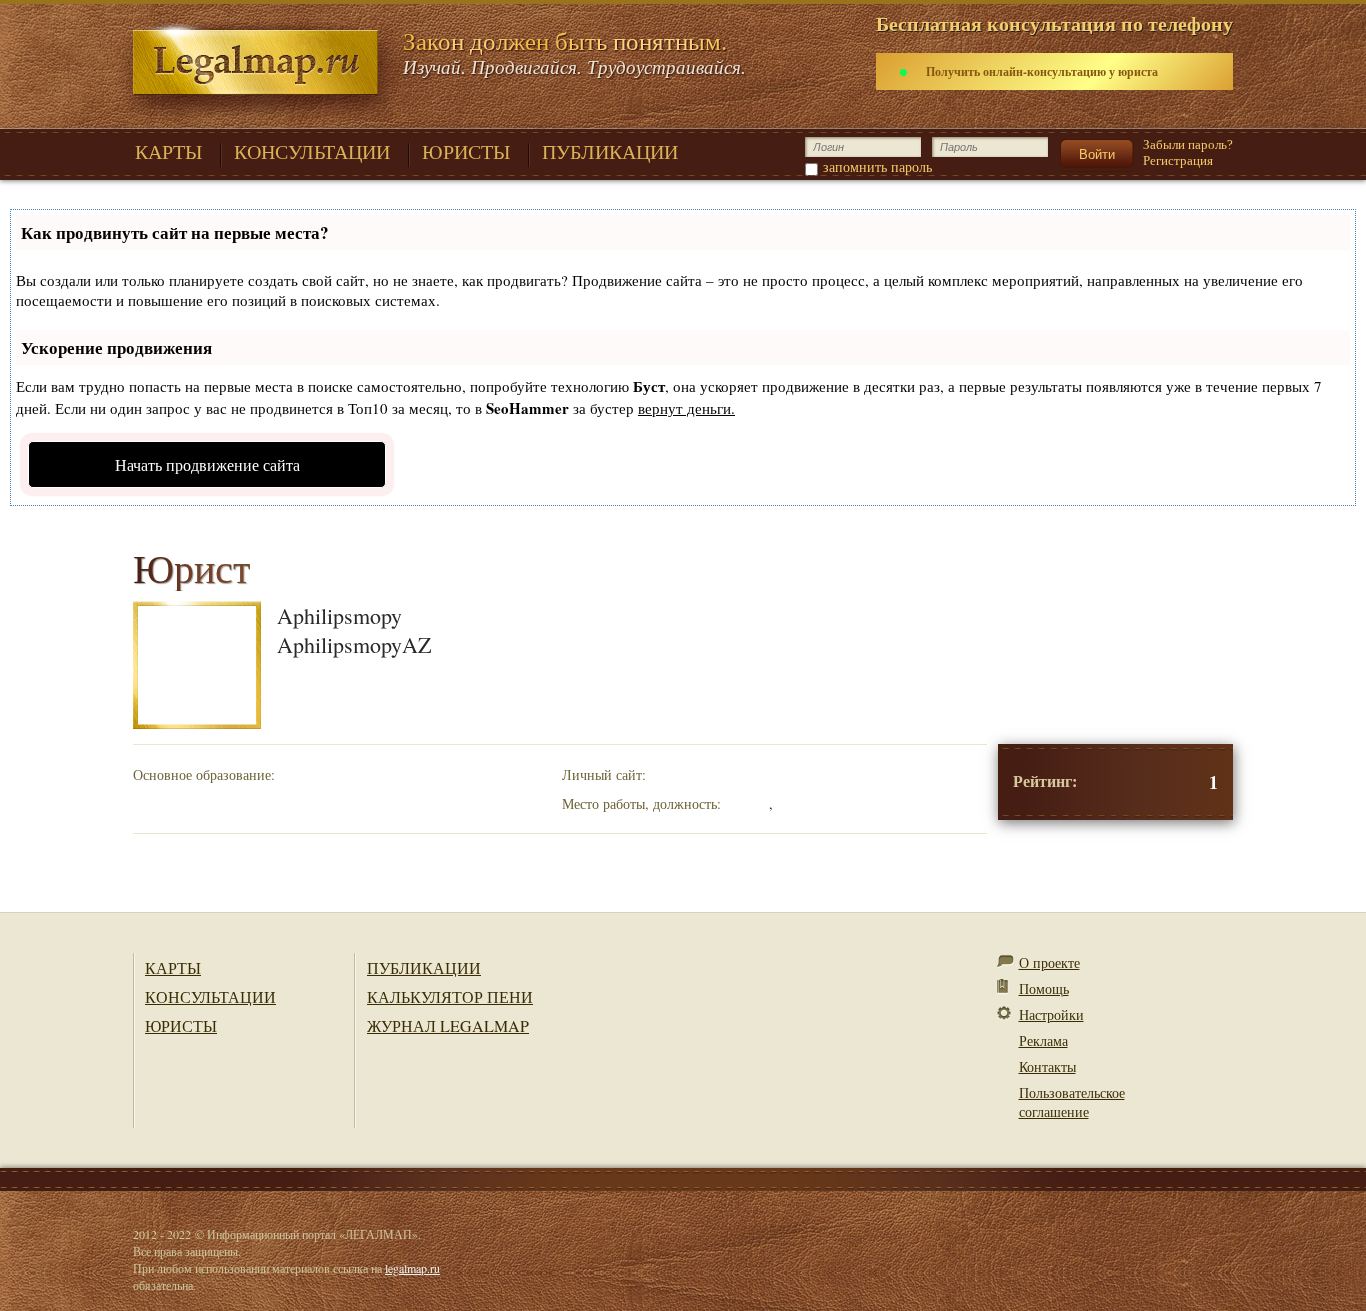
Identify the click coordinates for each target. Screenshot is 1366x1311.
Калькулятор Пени (450, 996)
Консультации (210, 996)
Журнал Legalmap (448, 1025)
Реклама (1043, 1040)
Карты (173, 967)
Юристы (181, 1025)
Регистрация (1178, 160)
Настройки (1051, 1014)
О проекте (1049, 962)
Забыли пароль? (1188, 144)
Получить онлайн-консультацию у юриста (1042, 71)
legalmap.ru (412, 1268)
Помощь (1044, 988)
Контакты (1047, 1066)
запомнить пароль (877, 166)
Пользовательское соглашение (1072, 1102)
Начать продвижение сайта (207, 464)
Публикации (424, 967)
